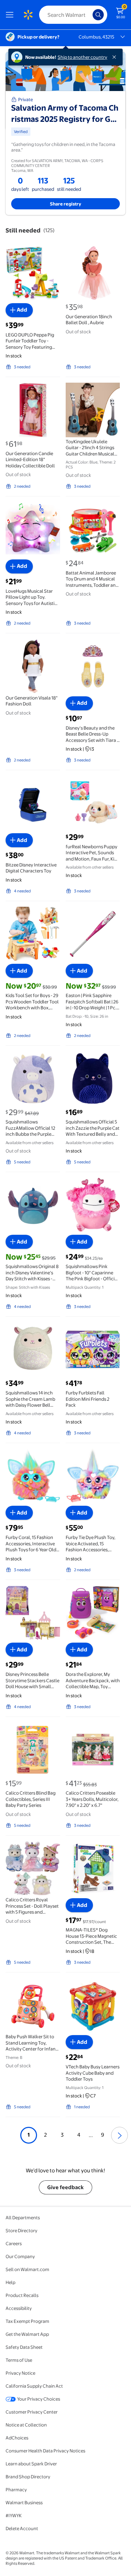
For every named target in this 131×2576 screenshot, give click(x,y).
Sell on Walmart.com (27, 2269)
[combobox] (73, 15)
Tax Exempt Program (27, 2321)
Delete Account (22, 2528)
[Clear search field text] (89, 15)
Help (10, 2282)
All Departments (23, 2218)
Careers (14, 2243)
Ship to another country (82, 57)
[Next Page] (119, 2135)
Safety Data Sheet (24, 2347)
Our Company (20, 2256)
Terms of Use (19, 2360)
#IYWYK (14, 2515)
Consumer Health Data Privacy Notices (45, 2451)
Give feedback (65, 2187)
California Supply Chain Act (34, 2386)
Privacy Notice (20, 2373)
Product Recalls (22, 2295)
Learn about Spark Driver (31, 2464)
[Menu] (11, 15)
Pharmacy (16, 2490)
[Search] (98, 15)
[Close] (116, 57)
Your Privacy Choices (39, 2399)
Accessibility (19, 2308)
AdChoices (17, 2438)
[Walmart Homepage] (28, 15)
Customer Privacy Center (32, 2412)
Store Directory (21, 2230)
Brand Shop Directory (28, 2477)
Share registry (66, 204)
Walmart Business (24, 2502)
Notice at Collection (26, 2425)
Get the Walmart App (27, 2334)
